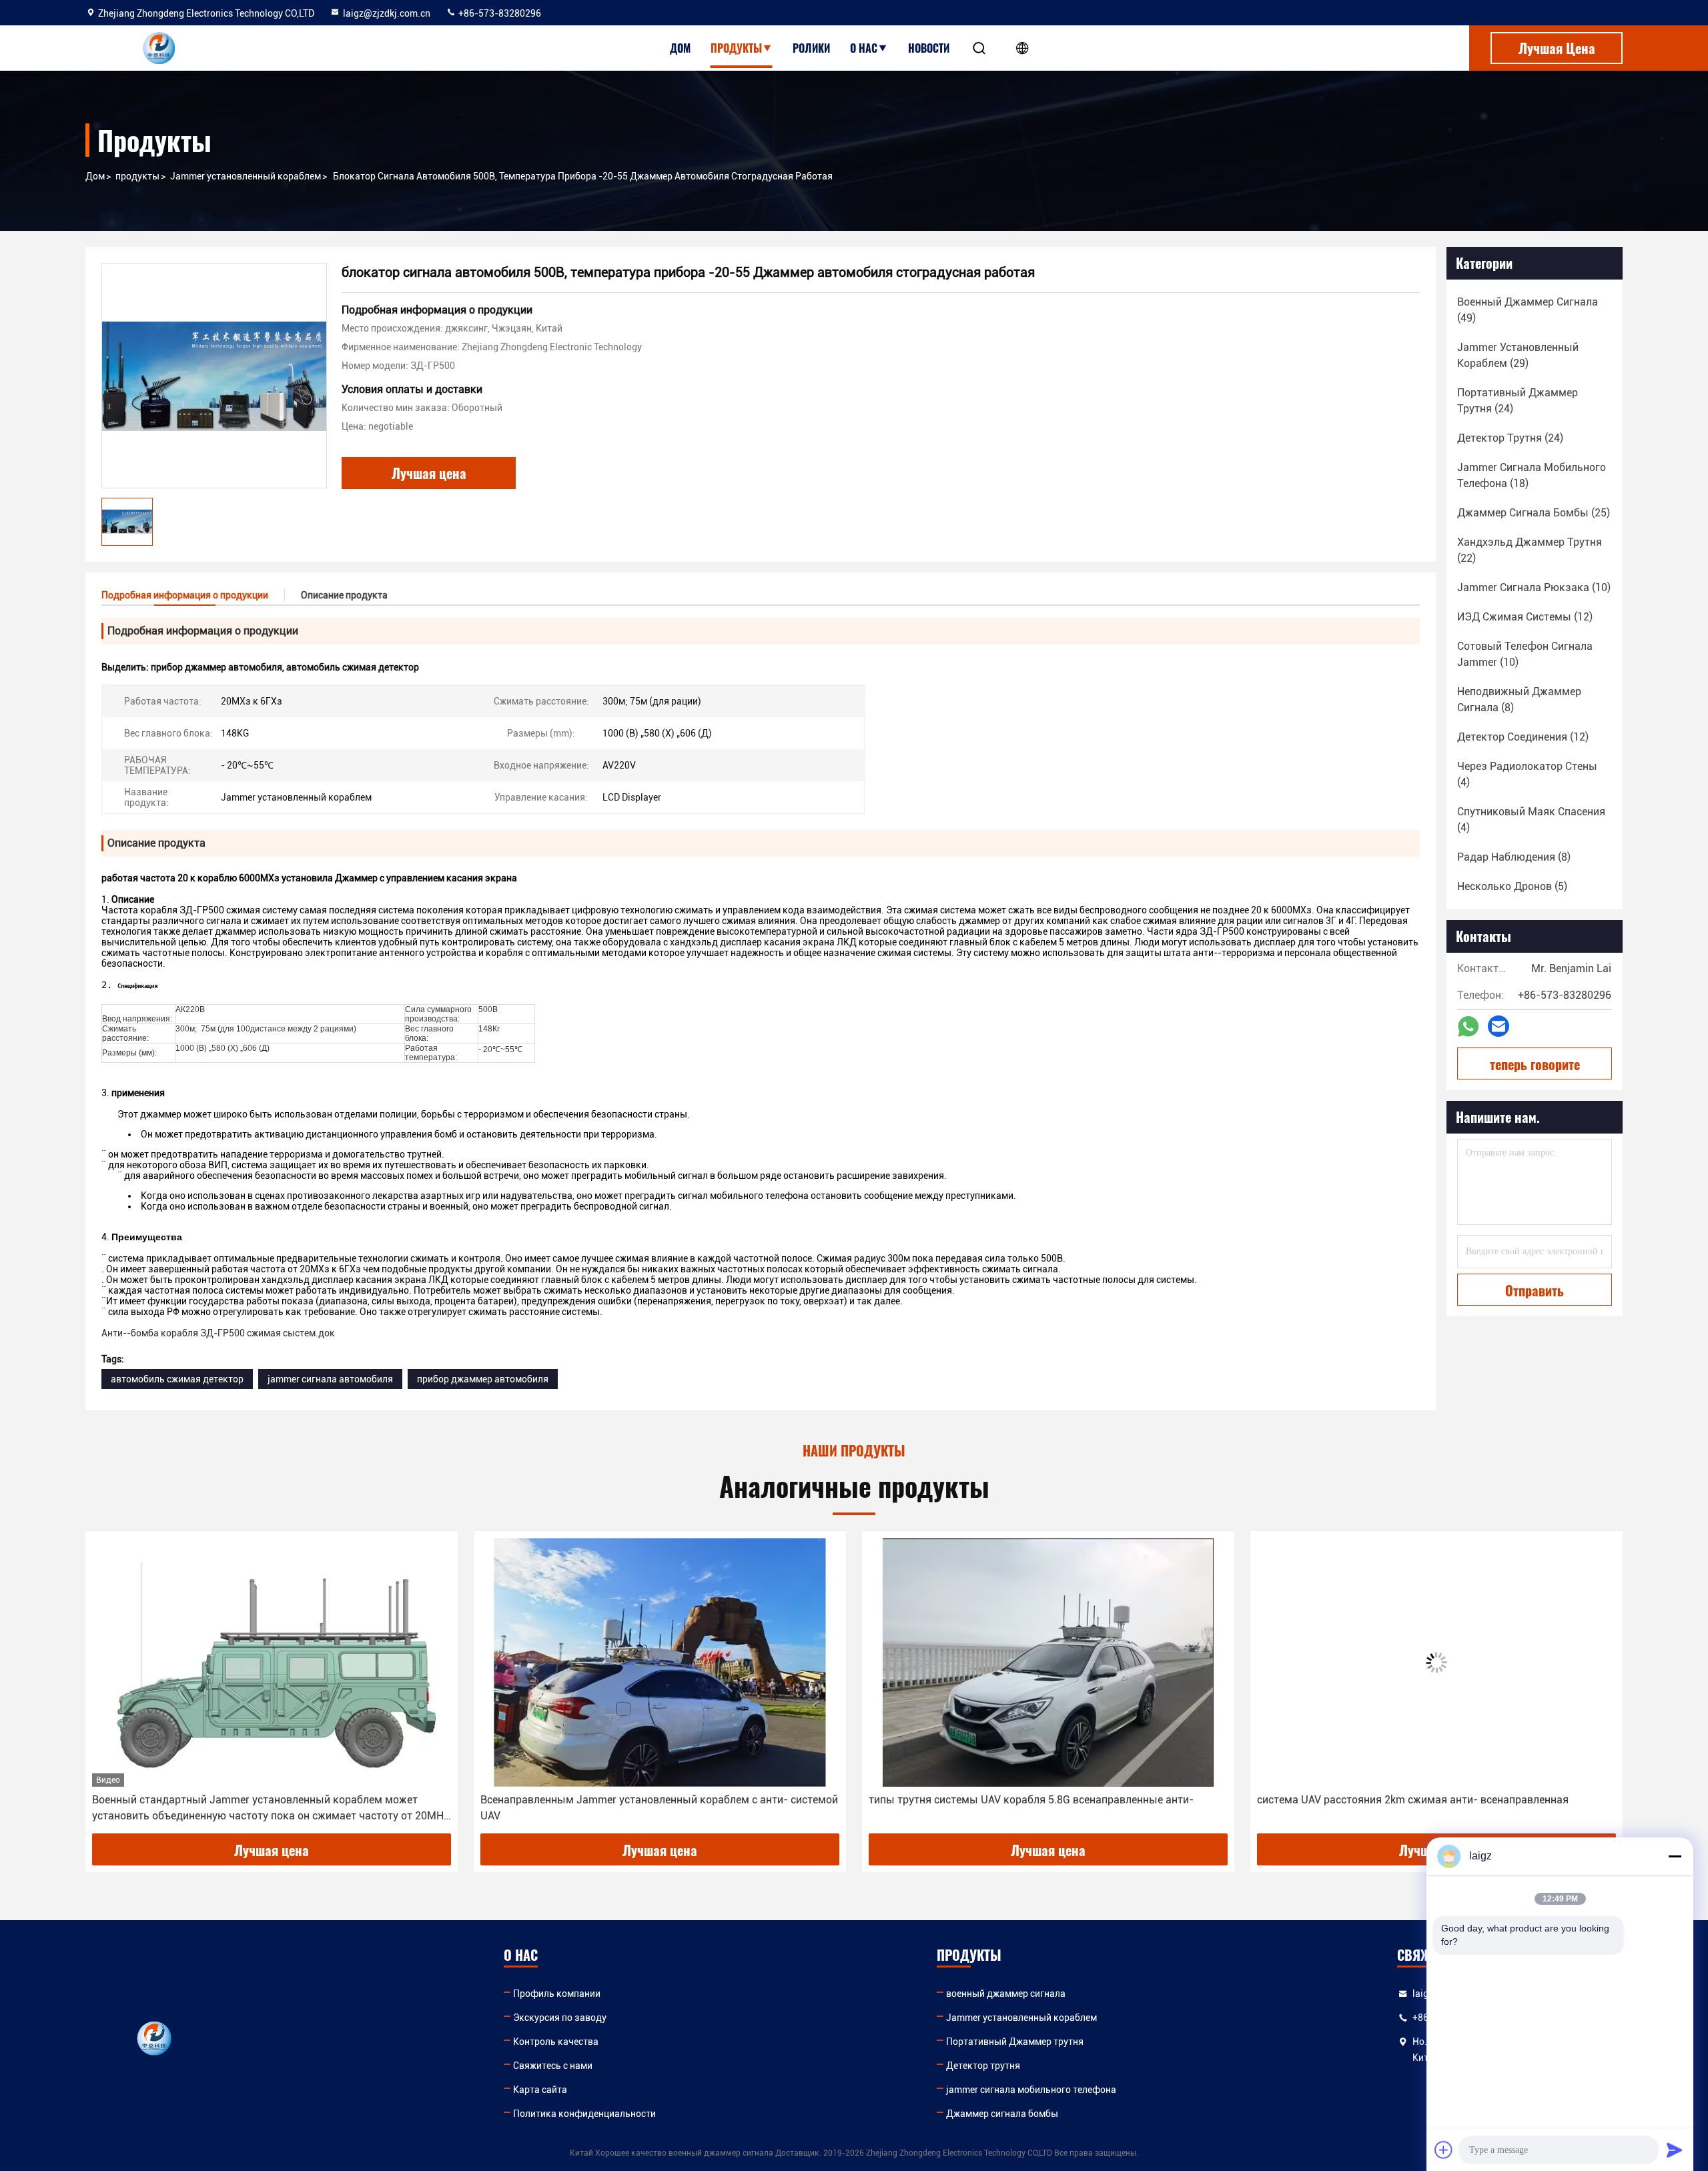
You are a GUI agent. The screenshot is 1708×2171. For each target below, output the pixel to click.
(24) (1518, 401)
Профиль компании (557, 1994)
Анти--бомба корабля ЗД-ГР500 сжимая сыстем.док (218, 1333)
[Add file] (1444, 2150)
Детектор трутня (983, 2066)
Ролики (811, 48)
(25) (1534, 513)
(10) (1534, 587)
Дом (680, 48)
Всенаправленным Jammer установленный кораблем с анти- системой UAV (271, 1808)
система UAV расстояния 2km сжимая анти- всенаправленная (1024, 1800)
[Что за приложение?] (1468, 1026)
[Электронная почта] (1499, 1026)
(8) (1519, 700)
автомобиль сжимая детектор (177, 1379)
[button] (109, 1687)
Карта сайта (540, 2090)
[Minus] (1675, 1856)
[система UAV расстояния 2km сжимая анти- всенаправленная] (1048, 1662)
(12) (1525, 617)
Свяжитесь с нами (553, 2066)
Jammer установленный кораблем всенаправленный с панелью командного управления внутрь (1417, 1808)
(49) (1528, 310)
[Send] (1675, 2150)
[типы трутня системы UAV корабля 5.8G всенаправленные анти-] (660, 1662)
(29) (1518, 355)
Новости (929, 48)
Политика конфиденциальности (584, 2114)
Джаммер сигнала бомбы (1002, 2114)
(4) (1527, 774)
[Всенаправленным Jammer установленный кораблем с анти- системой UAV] (272, 1662)
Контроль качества (556, 2042)
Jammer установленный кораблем (246, 176)
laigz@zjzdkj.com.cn (387, 13)
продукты (137, 176)
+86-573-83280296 (499, 13)
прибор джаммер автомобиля (483, 1379)
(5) (1512, 886)
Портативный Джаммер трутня (1015, 2042)
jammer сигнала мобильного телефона (1031, 2090)
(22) (1530, 550)
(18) (1532, 475)
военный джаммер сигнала (1006, 1994)
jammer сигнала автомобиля (330, 1379)
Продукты (736, 48)
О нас (864, 48)
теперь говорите (1535, 1064)
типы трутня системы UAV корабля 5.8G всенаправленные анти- (643, 1800)
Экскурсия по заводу (560, 2018)
